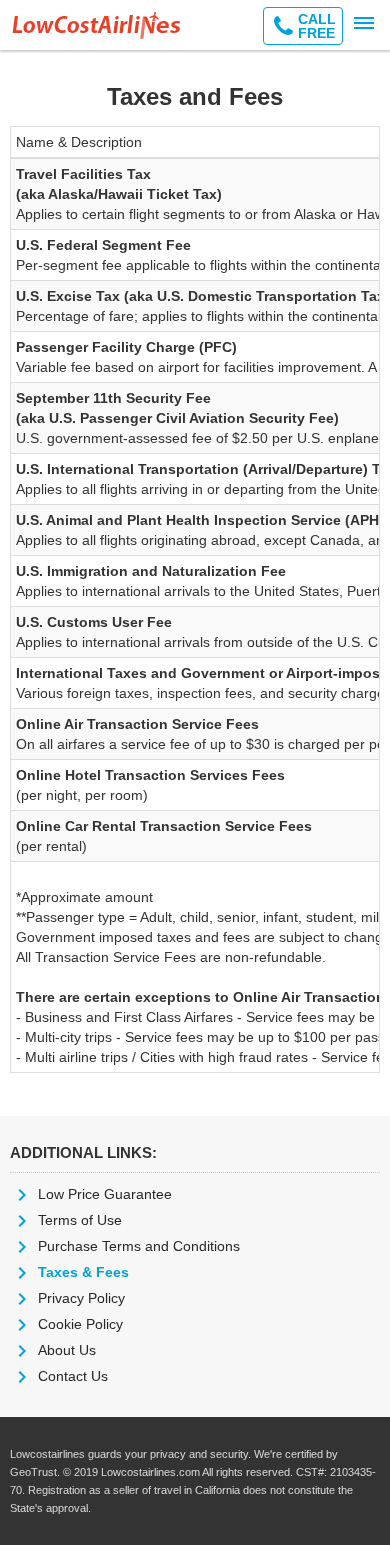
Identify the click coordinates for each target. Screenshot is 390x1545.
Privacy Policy (81, 1298)
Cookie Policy (80, 1324)
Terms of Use (80, 1220)
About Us (67, 1350)
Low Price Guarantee (105, 1194)
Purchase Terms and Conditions (139, 1246)
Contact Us (73, 1376)
